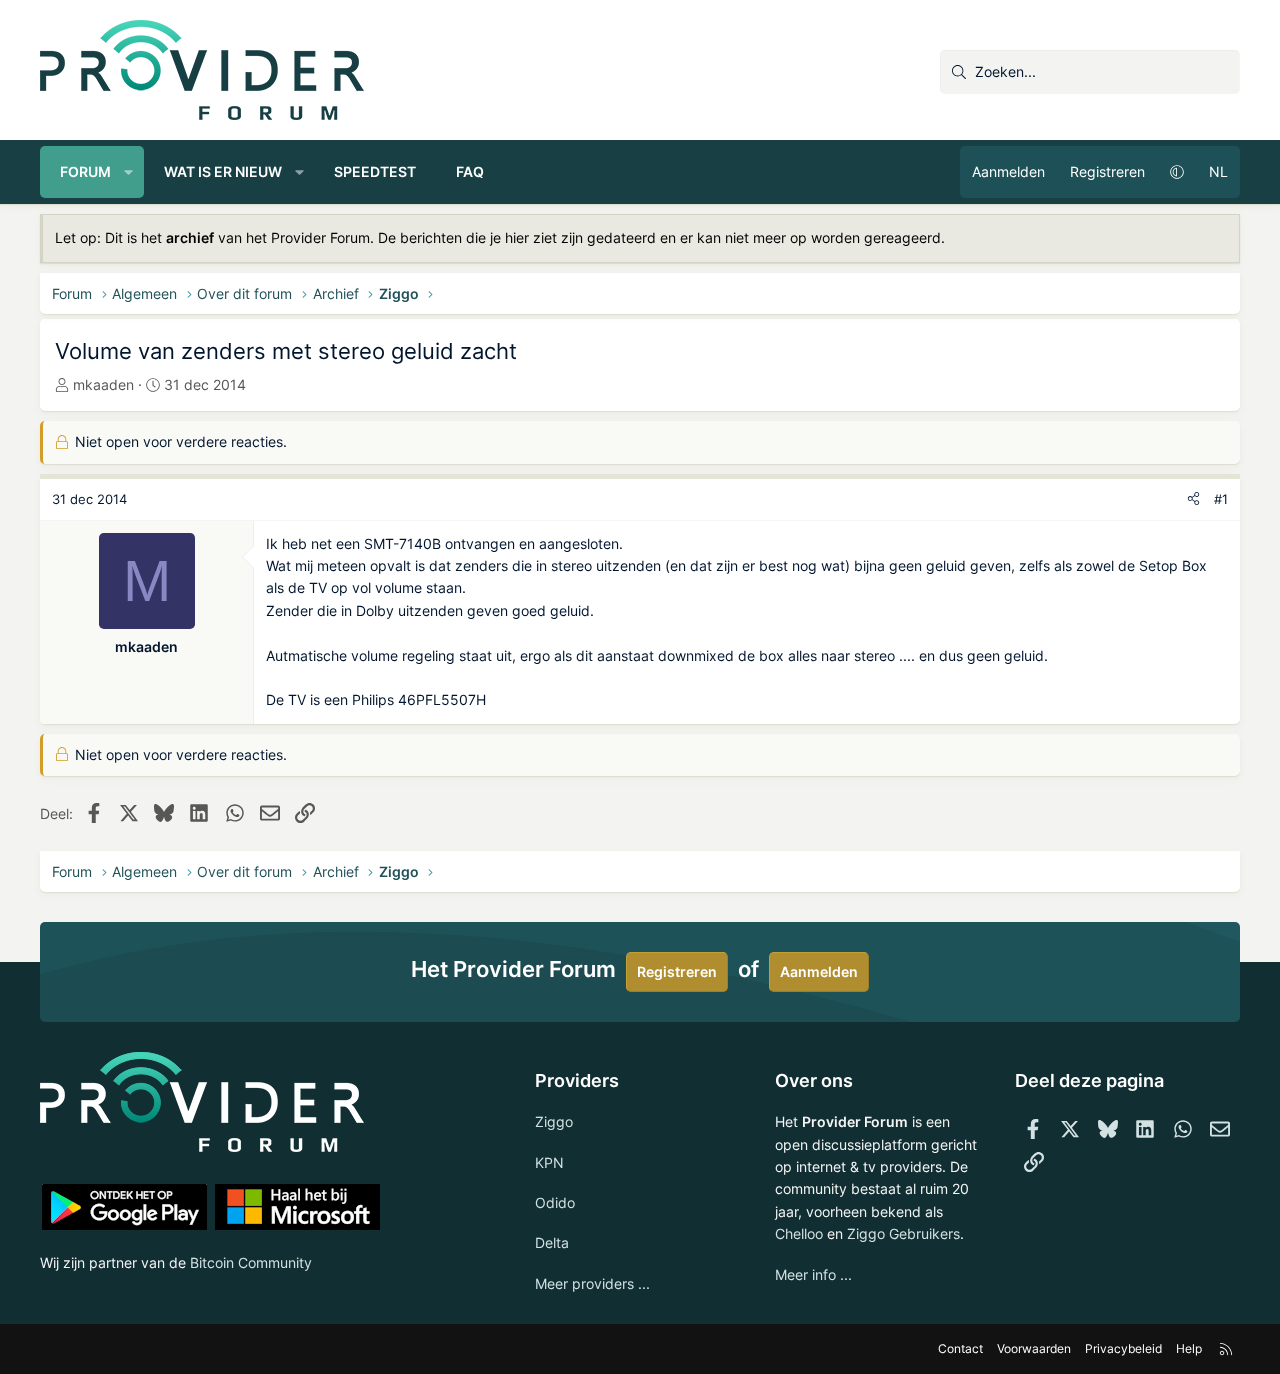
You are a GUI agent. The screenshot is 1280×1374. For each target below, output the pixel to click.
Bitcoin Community (251, 1262)
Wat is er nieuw (223, 171)
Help (1189, 1348)
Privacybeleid (1123, 1348)
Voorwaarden (1034, 1348)
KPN (549, 1162)
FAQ (470, 171)
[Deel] (1193, 499)
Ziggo (554, 1121)
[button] (129, 172)
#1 (1221, 499)
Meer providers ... (592, 1283)
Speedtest (375, 171)
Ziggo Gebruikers (903, 1233)
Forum (85, 171)
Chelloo (799, 1233)
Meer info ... (813, 1274)
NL (1218, 171)
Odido (555, 1202)
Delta (552, 1242)
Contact (960, 1348)
